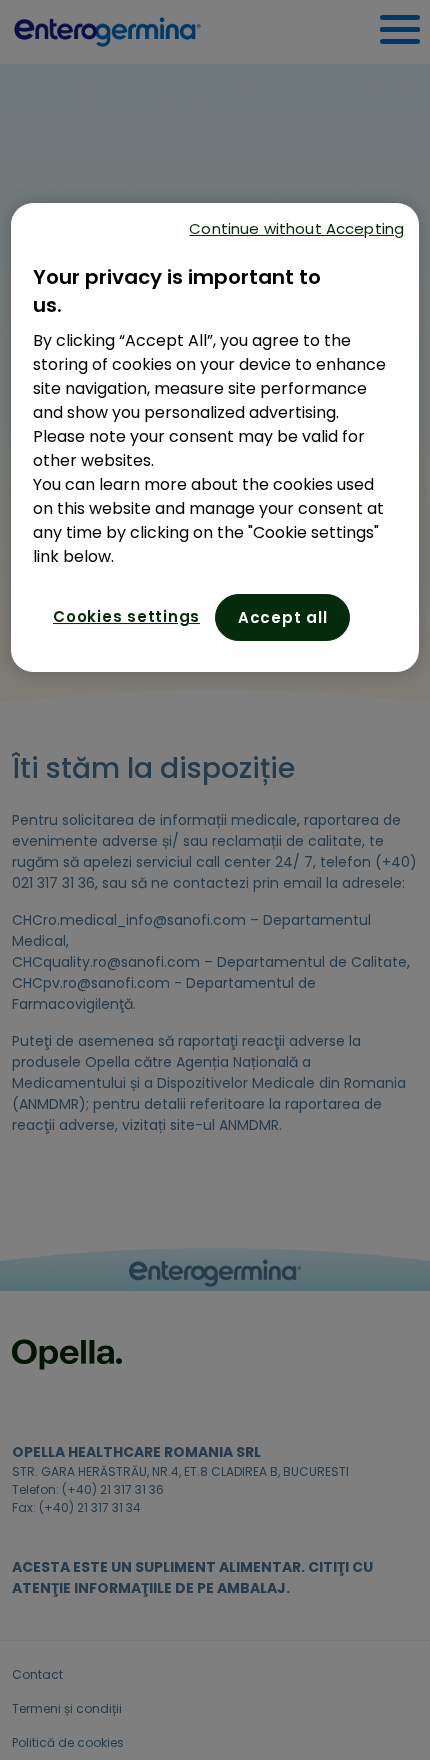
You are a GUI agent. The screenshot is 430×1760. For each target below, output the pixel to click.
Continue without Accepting (296, 228)
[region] (215, 437)
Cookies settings (126, 616)
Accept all (283, 617)
